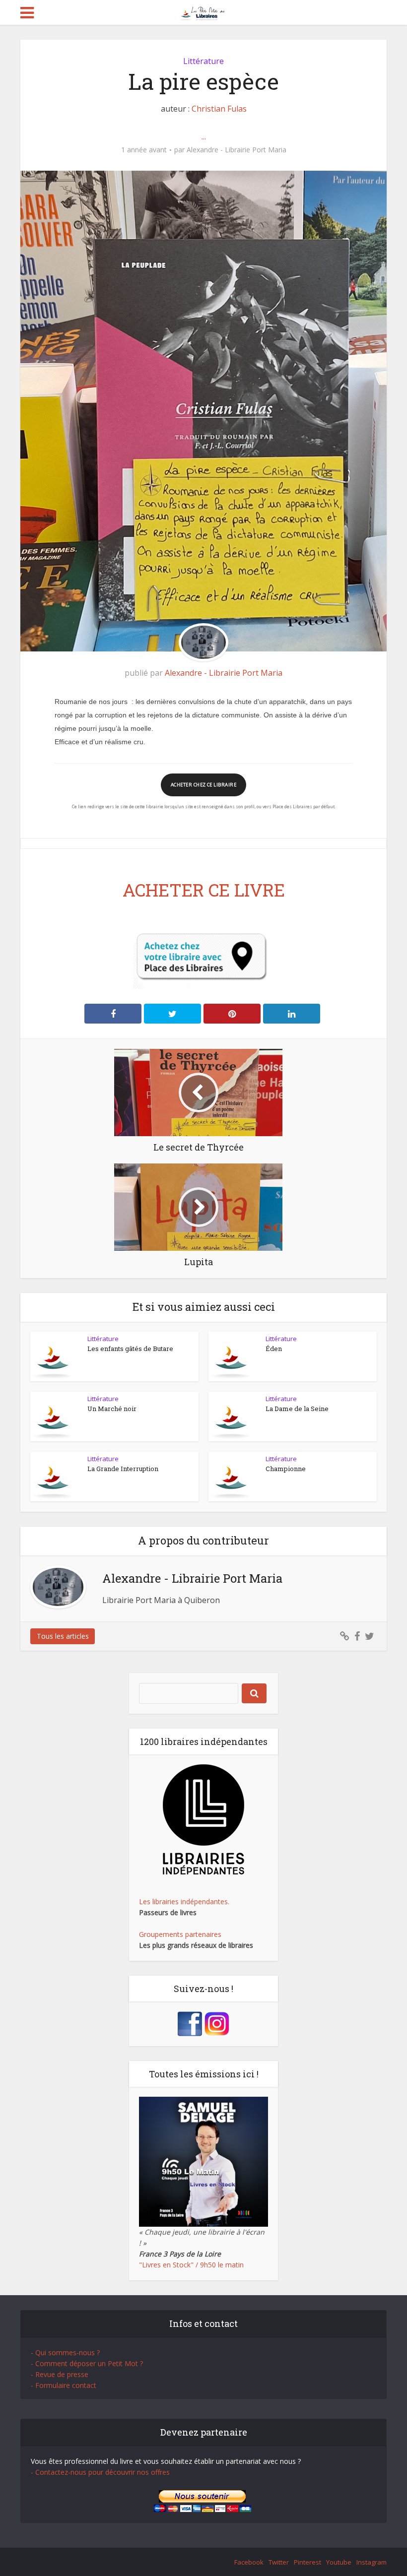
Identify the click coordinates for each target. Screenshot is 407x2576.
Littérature (203, 61)
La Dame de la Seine (297, 1409)
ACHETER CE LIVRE (204, 890)
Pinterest (307, 2562)
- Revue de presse (60, 2374)
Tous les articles (63, 1636)
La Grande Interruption (123, 1469)
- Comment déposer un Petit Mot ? (87, 2363)
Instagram (372, 2562)
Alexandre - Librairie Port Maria (237, 150)
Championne (286, 1469)
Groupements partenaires (180, 1934)
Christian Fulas (219, 109)
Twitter (279, 2562)
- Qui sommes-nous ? (65, 2352)
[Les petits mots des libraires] (204, 12)
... (204, 136)
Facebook (249, 2562)
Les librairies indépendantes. (184, 1901)
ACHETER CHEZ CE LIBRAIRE (203, 785)
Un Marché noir (112, 1409)
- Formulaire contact (64, 2385)
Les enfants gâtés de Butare (130, 1349)
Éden (274, 1349)
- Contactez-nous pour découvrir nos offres (100, 2472)
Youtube (339, 2562)
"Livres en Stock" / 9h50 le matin (191, 2265)
